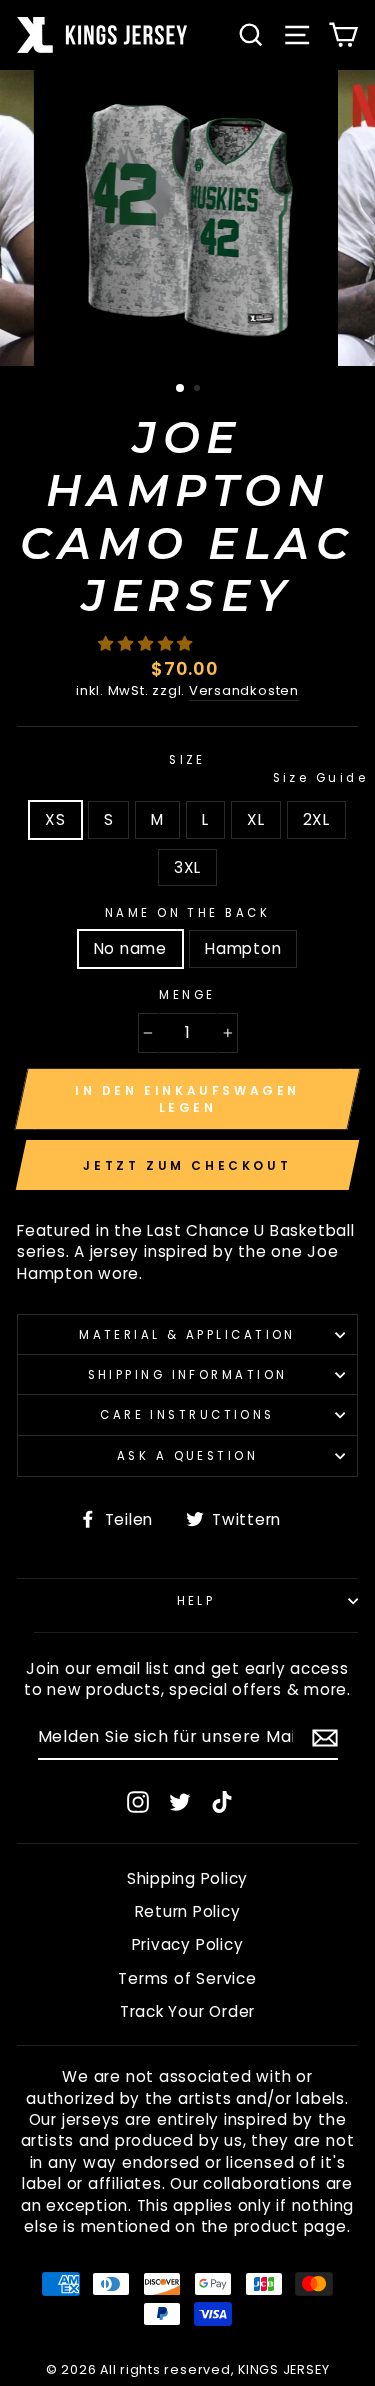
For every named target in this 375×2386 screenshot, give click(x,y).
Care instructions (187, 1415)
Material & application (187, 1335)
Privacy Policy (188, 1944)
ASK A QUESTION (187, 1456)
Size (263, 769)
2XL (316, 819)
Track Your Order (187, 2011)
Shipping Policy (187, 1878)
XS (55, 819)
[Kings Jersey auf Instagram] (138, 1801)
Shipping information (188, 1375)
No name (130, 948)
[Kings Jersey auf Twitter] (180, 1801)
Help (196, 1601)
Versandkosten (244, 691)
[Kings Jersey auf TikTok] (222, 1801)
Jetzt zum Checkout (187, 1165)
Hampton (243, 948)
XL (256, 819)
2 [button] (199, 390)
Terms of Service (187, 1978)
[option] (188, 218)
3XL (187, 867)
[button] (148, 643)
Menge (187, 995)
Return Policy (188, 1911)
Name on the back (187, 913)
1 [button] (181, 389)
